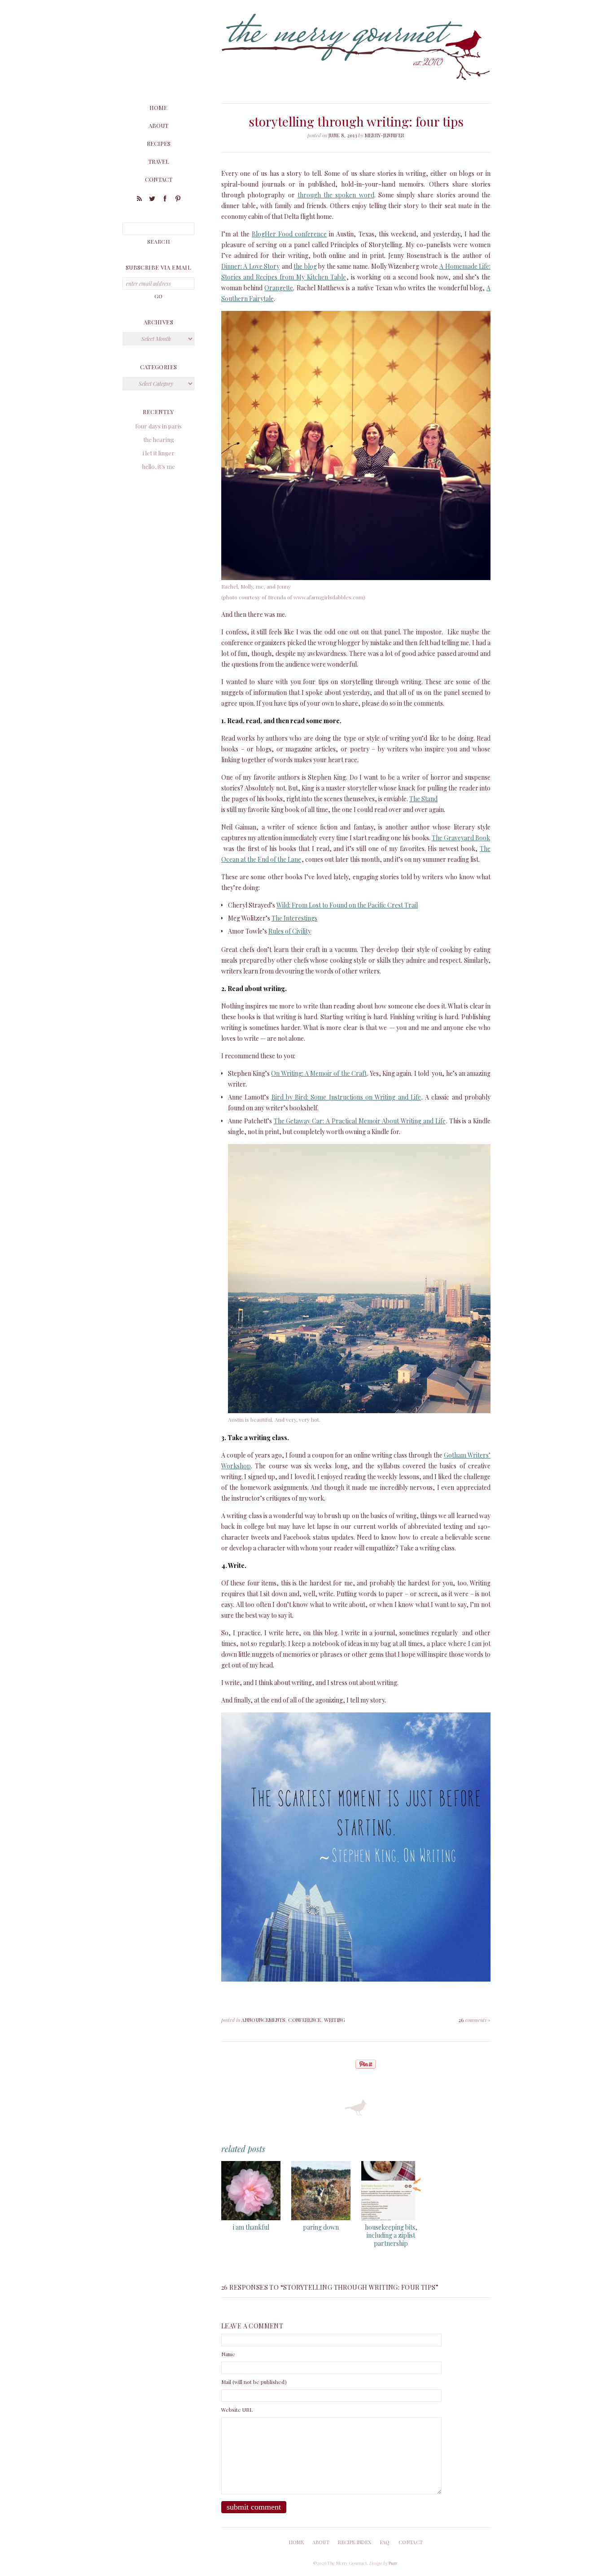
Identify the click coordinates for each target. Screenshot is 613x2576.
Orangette (279, 288)
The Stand (423, 799)
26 (475, 2020)
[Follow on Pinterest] (178, 200)
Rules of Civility (290, 931)
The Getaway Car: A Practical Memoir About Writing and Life (360, 1121)
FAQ (385, 2542)
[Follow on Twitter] (152, 200)
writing (335, 2020)
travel (159, 161)
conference (304, 2020)
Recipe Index (355, 2542)
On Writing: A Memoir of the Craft (319, 1073)
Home (158, 107)
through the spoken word (336, 195)
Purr (393, 2563)
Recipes (159, 143)
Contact (159, 179)
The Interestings (294, 918)
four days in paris (158, 426)
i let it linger (159, 453)
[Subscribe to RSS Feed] (139, 200)
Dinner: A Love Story (250, 266)
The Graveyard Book (461, 838)
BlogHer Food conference (289, 234)
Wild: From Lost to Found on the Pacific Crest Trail (347, 905)
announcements (263, 2020)
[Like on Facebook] (165, 200)
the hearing (159, 439)
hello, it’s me (159, 466)
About (158, 125)
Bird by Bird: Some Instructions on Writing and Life (346, 1097)
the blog (305, 266)
